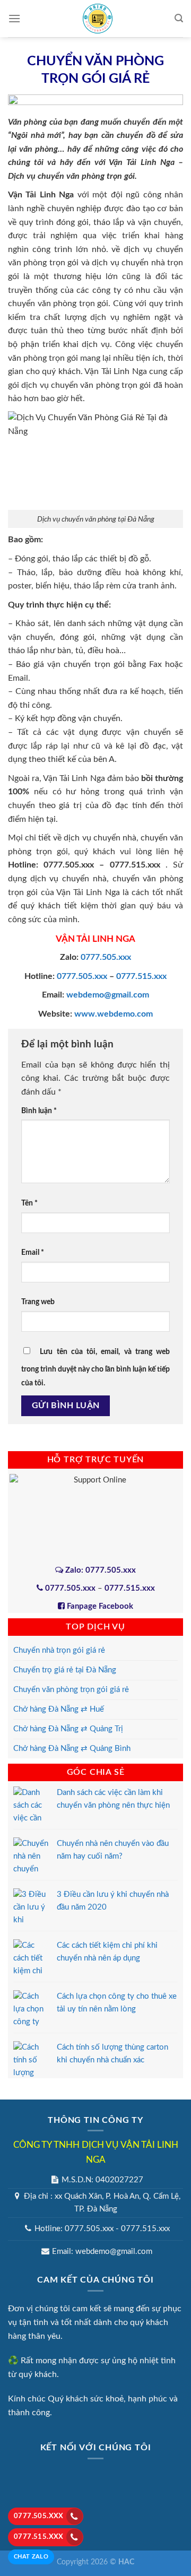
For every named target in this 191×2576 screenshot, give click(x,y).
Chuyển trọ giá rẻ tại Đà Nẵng (65, 1670)
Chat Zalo (31, 2557)
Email (33, 1252)
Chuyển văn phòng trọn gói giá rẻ (71, 1690)
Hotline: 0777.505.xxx (74, 2229)
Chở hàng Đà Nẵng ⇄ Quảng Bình (72, 1749)
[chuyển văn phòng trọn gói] (50, 385)
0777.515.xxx (39, 2537)
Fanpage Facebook (99, 1606)
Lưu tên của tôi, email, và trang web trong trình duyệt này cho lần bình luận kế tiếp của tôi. (95, 1367)
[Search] (179, 18)
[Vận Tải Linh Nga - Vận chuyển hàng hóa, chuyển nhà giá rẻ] (98, 19)
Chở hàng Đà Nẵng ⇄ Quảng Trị (68, 1729)
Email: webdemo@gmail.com (102, 2252)
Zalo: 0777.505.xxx (99, 1570)
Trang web (38, 1302)
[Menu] (14, 18)
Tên (29, 1203)
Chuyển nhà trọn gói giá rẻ (59, 1650)
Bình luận (39, 1111)
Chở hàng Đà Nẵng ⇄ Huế (59, 1709)
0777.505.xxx (39, 2516)
